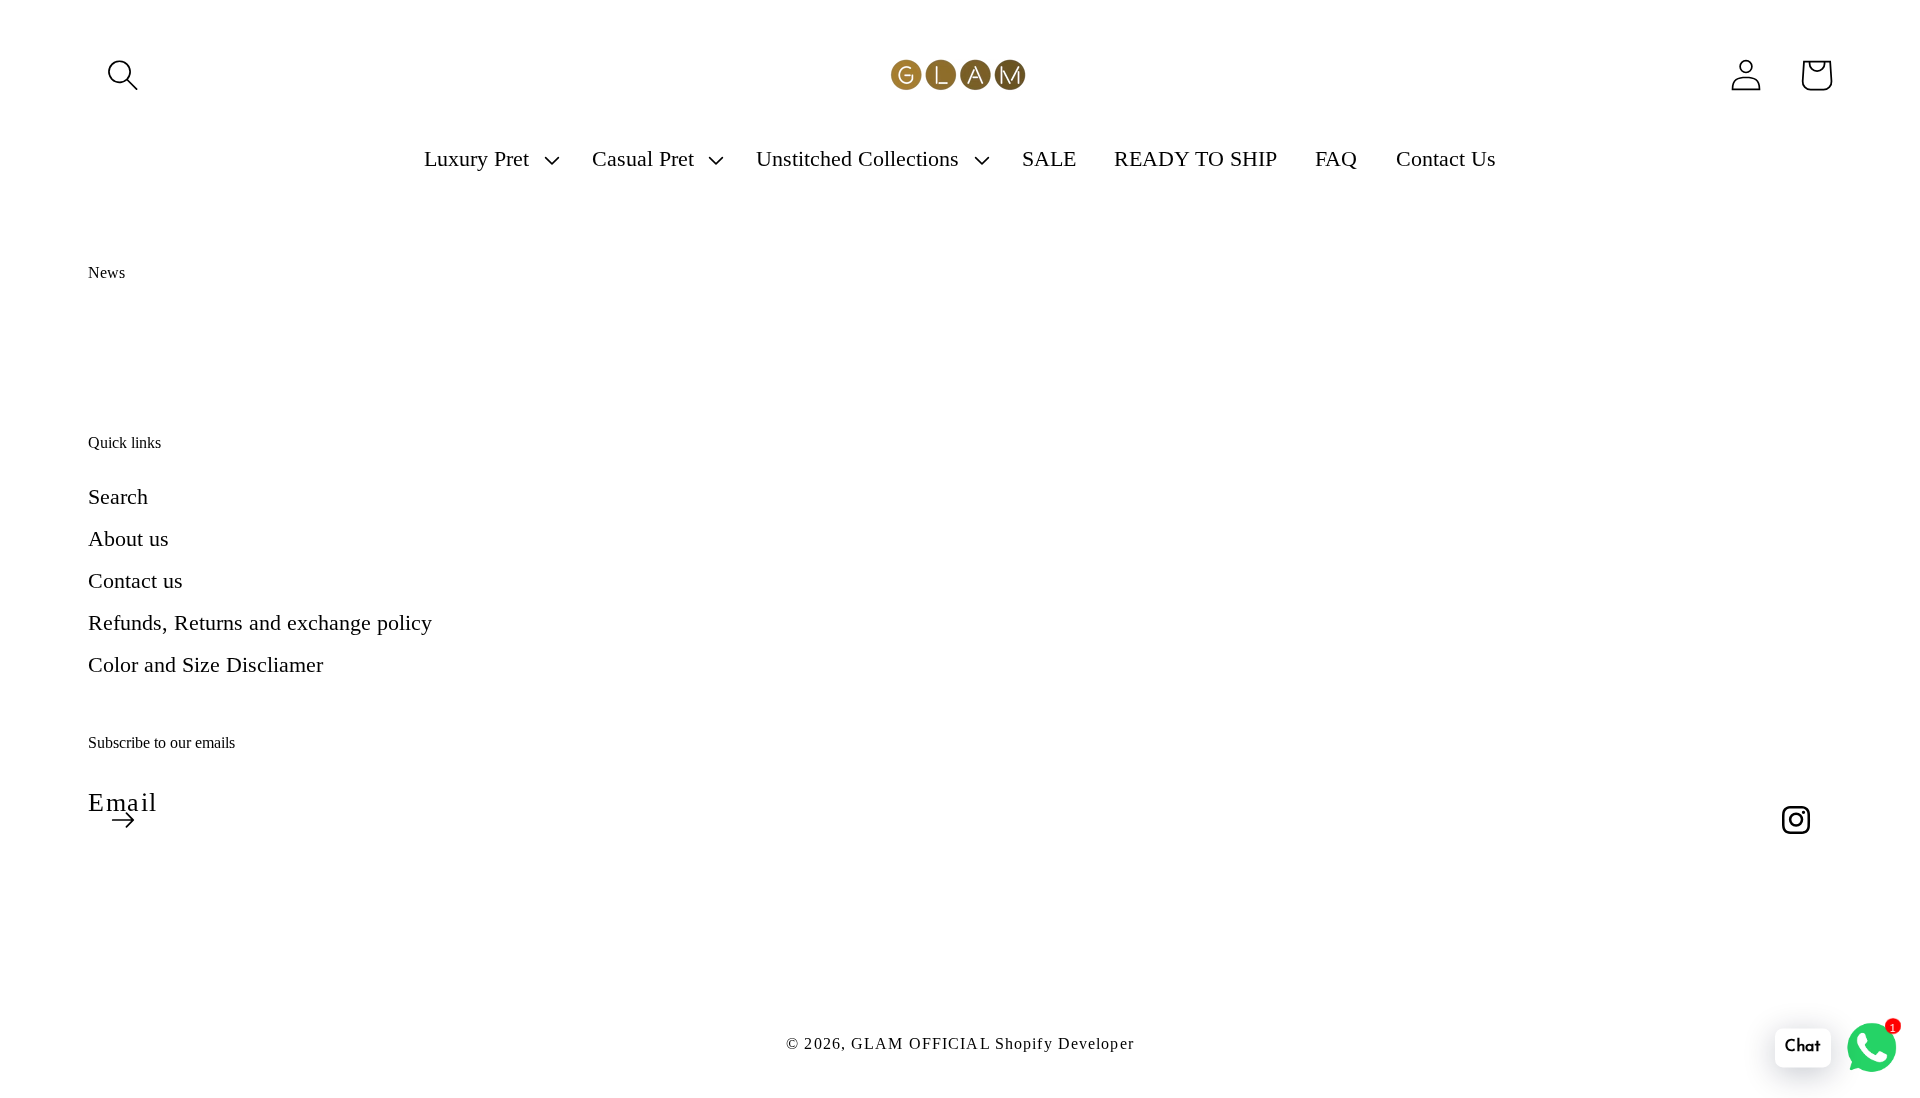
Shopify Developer (1064, 1043)
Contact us (135, 580)
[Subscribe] (123, 820)
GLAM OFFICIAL (923, 1043)
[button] (123, 75)
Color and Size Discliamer (205, 664)
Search (118, 496)
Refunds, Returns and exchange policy (260, 622)
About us (128, 538)
